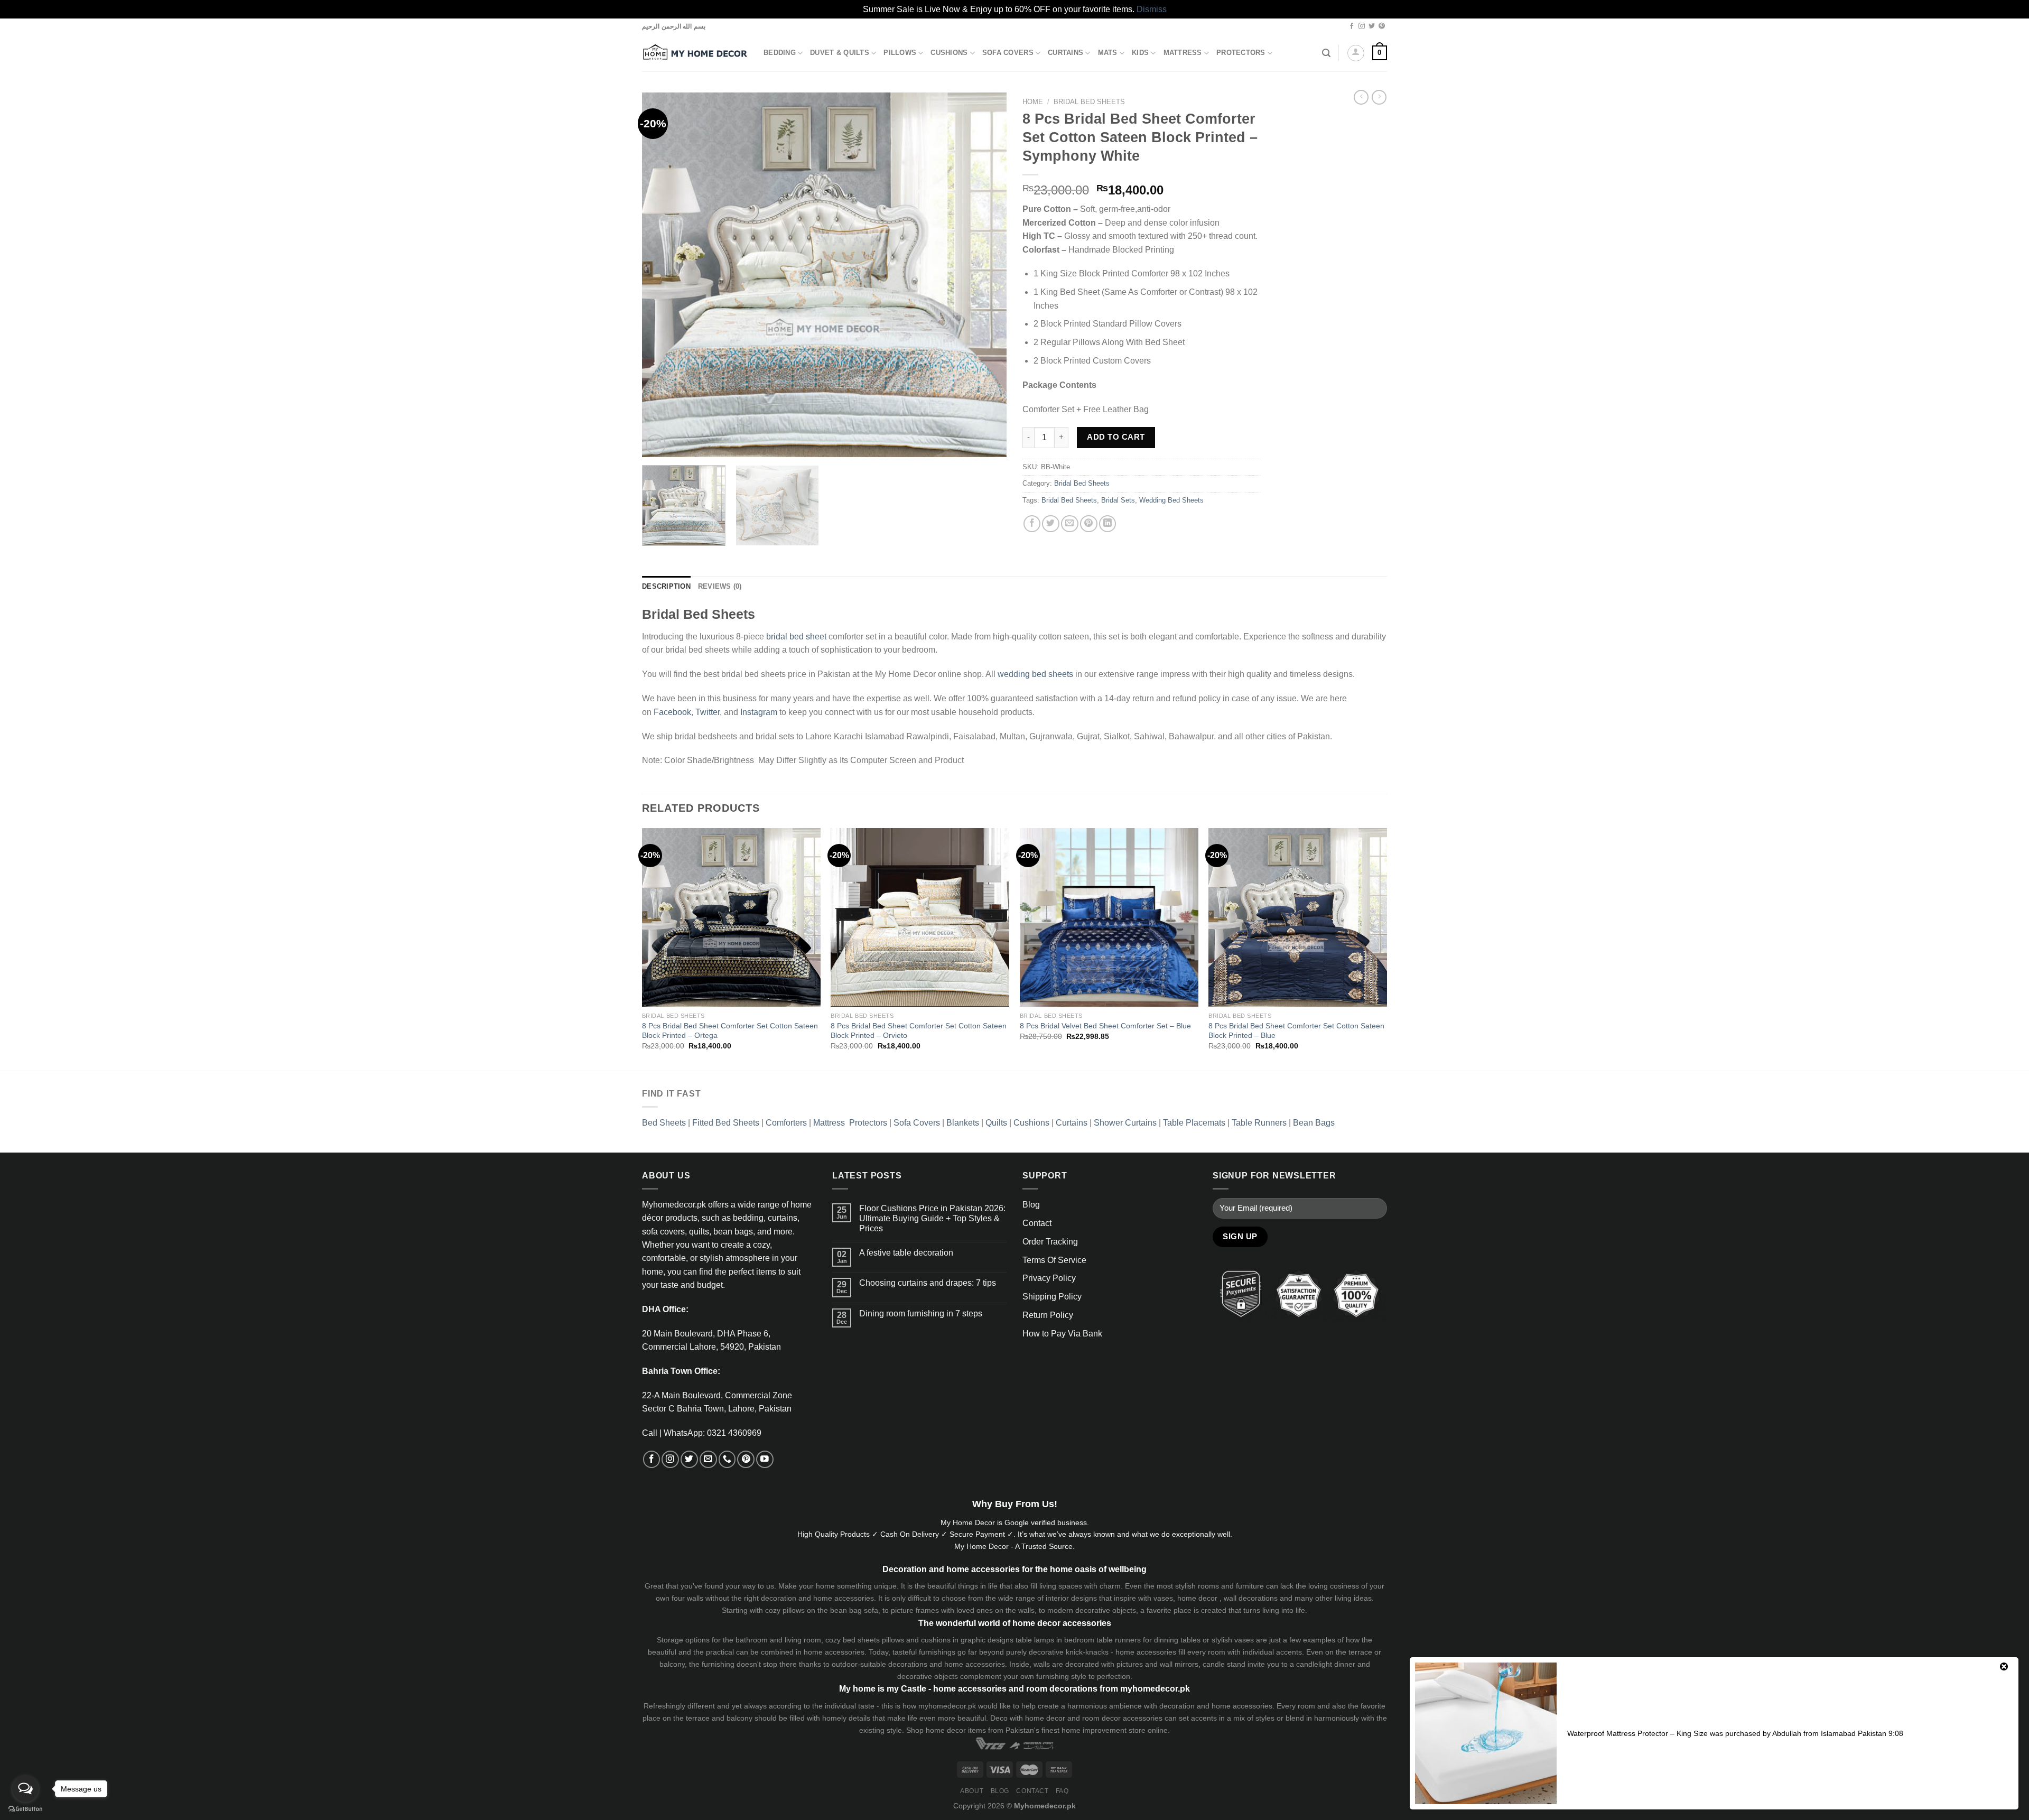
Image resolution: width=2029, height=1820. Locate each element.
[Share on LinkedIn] (1108, 524)
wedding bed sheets (1035, 674)
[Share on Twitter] (1051, 524)
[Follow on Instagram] (1362, 26)
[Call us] (727, 1459)
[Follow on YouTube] (765, 1459)
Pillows (900, 53)
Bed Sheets (664, 1123)
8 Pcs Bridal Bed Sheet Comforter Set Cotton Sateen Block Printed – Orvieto (919, 1031)
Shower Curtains (1125, 1123)
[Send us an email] (708, 1459)
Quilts (996, 1123)
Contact (1037, 1223)
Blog (1031, 1205)
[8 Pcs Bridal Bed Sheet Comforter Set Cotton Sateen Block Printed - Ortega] (731, 917)
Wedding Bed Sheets (1171, 500)
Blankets (963, 1123)
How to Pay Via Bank (1062, 1334)
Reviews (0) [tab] (720, 587)
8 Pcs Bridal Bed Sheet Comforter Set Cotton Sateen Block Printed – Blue (1296, 1031)
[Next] (986, 275)
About (972, 1791)
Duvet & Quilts (840, 53)
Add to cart (1116, 437)
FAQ (1062, 1791)
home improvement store (1104, 1730)
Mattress (1183, 53)
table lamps (1035, 1640)
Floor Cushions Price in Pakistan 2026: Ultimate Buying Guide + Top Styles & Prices (932, 1218)
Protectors (1241, 53)
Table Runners (1259, 1123)
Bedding (780, 53)
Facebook (672, 712)
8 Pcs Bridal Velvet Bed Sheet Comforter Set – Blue (1105, 1026)
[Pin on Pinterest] (1089, 524)
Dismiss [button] (1152, 9)
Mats (1108, 53)
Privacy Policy (1049, 1278)
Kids (1140, 53)
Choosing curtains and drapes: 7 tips (928, 1283)
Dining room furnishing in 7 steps (921, 1313)
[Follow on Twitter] (1372, 26)
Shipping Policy (1052, 1297)
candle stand (1224, 1664)
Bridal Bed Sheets (1089, 102)
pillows (794, 1610)
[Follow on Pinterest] (1382, 26)
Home (1033, 102)
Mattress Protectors (850, 1123)
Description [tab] (666, 587)
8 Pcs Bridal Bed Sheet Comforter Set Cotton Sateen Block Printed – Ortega (730, 1031)
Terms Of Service (1054, 1260)
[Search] (1326, 53)
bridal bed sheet (796, 637)
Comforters (786, 1123)
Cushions (949, 53)
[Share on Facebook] (1032, 524)
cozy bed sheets (853, 1640)
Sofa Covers (1008, 53)
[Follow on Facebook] (1352, 26)
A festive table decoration (906, 1253)
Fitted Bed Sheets (726, 1123)
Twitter (708, 712)
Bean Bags (1314, 1123)
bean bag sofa (854, 1610)
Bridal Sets (1118, 500)
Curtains (1065, 53)
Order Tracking (1050, 1242)
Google (1017, 1522)
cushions (936, 1640)
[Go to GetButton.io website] (25, 1809)
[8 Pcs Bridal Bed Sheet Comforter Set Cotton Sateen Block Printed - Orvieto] (920, 917)
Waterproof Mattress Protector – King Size (1637, 1733)
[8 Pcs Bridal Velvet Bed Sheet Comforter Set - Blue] (1109, 917)
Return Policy (1048, 1315)
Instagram (759, 712)
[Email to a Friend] (1070, 524)
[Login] (1356, 53)
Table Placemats (1194, 1123)
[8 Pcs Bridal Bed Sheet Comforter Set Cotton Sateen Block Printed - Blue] (1298, 917)
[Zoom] (656, 444)
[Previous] (663, 275)
